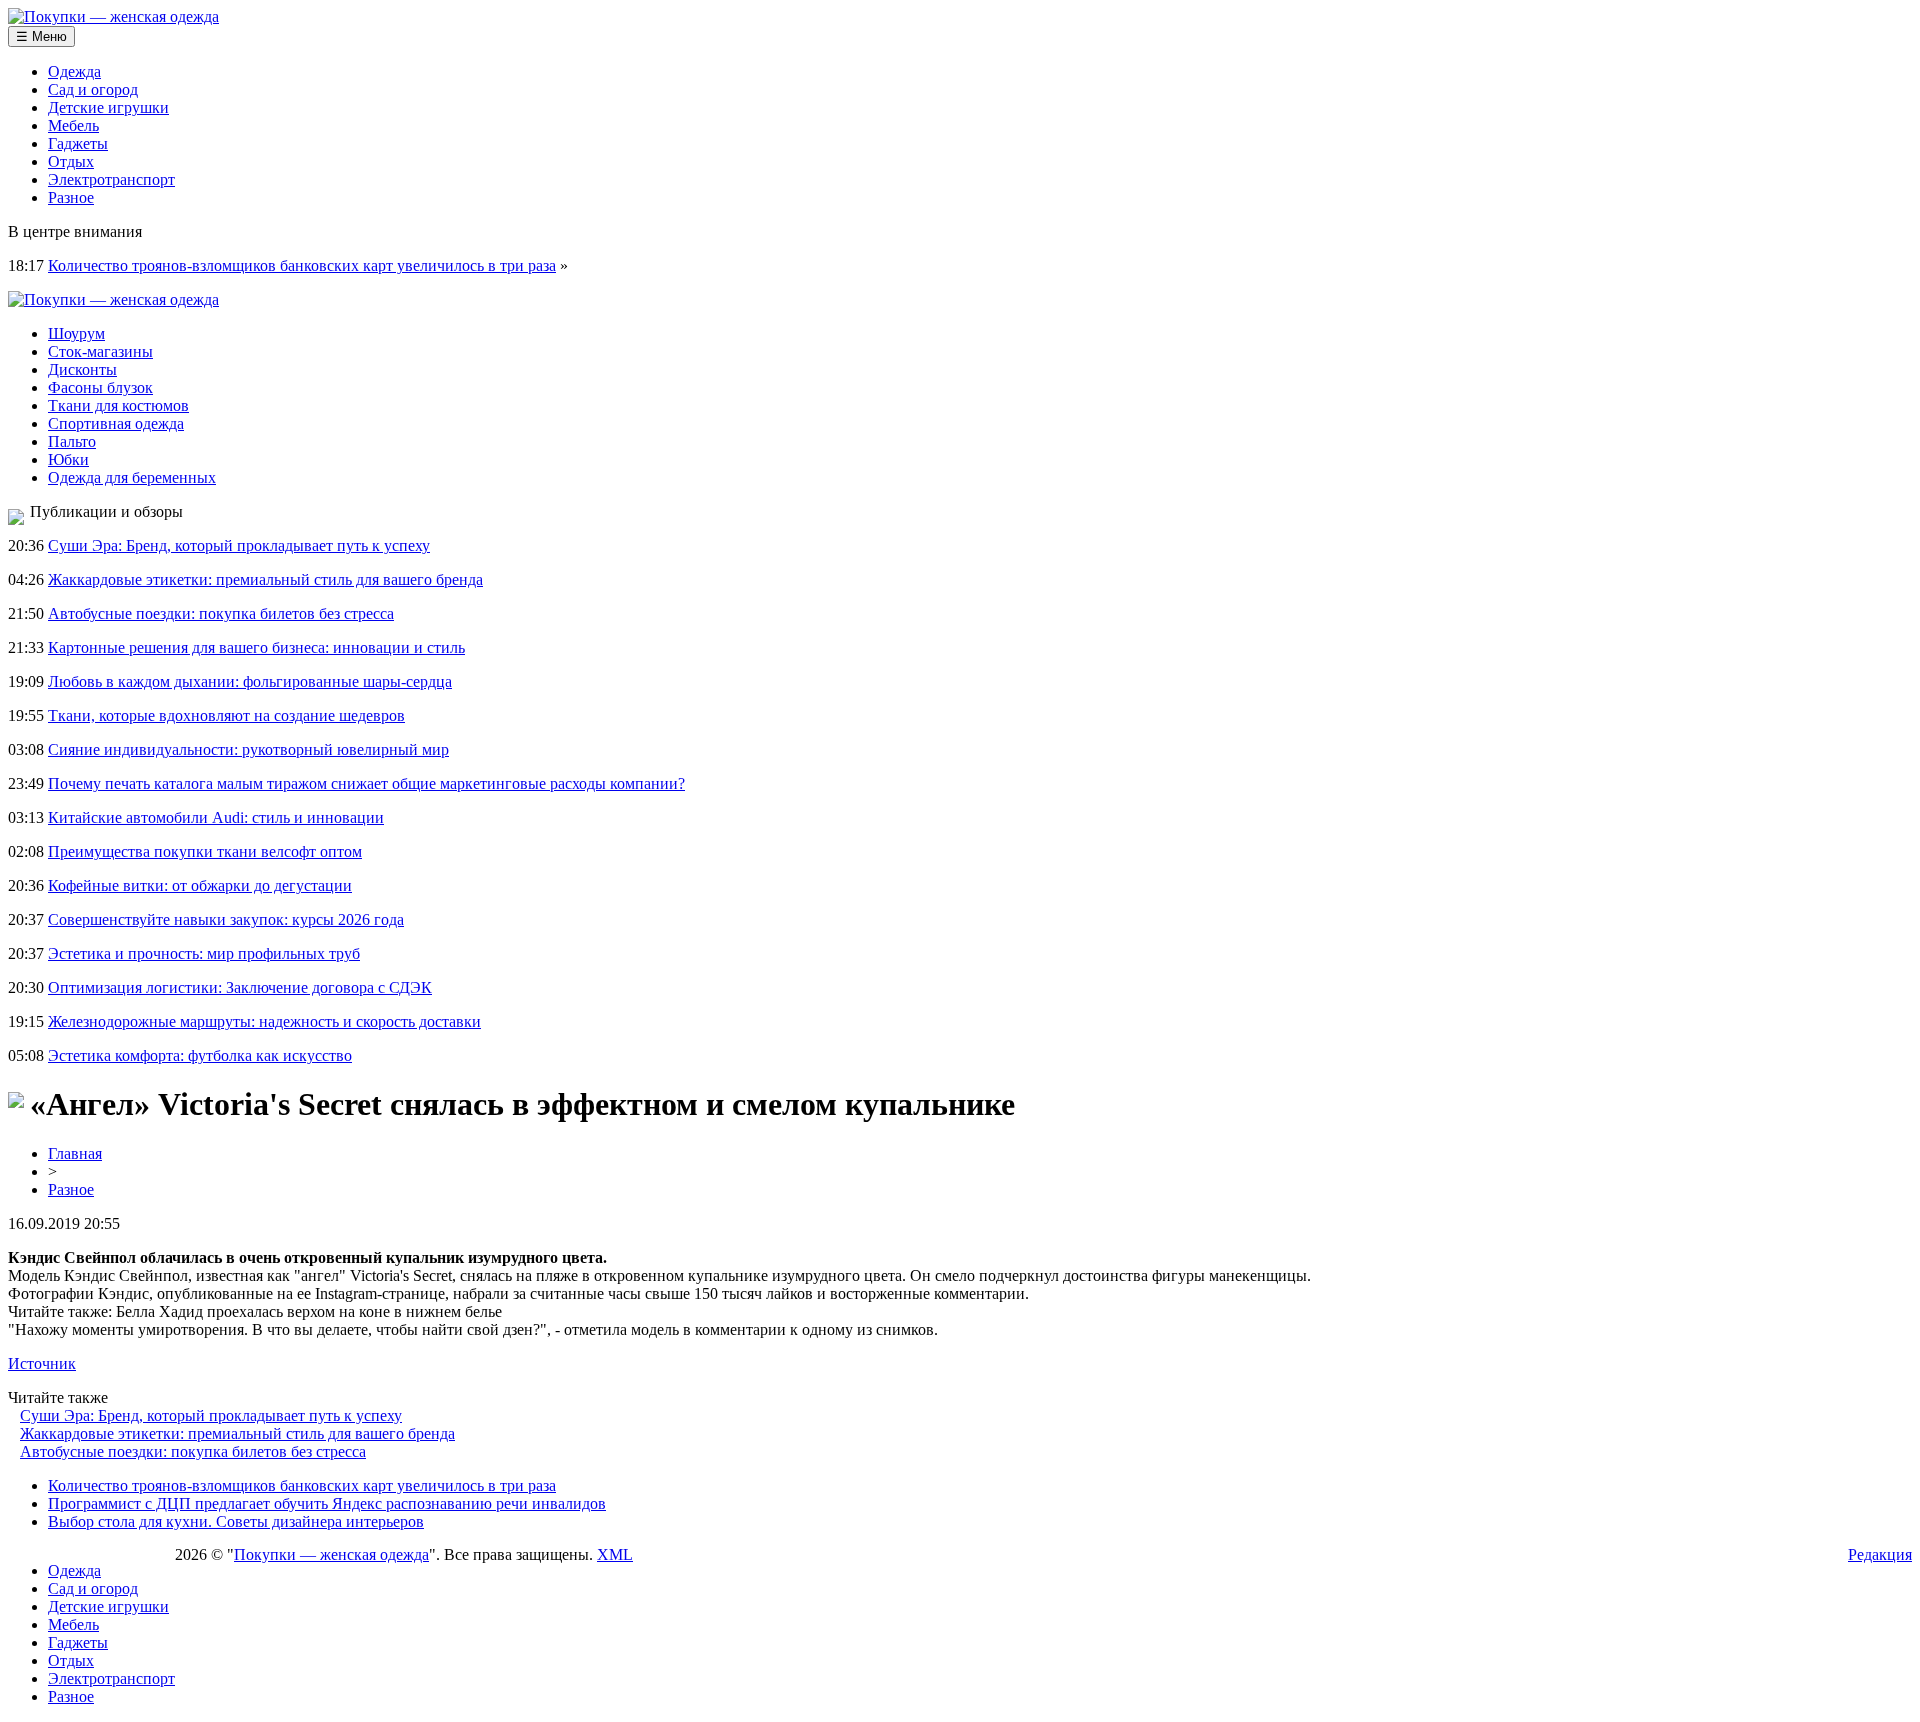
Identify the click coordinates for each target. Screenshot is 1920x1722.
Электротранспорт (111, 179)
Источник (42, 1363)
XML (615, 1554)
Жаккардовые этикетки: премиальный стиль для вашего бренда (265, 579)
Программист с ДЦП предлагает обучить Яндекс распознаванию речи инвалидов (327, 1503)
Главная (75, 1153)
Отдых (71, 161)
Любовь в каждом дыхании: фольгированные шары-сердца (250, 681)
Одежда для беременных (132, 477)
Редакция (1880, 1554)
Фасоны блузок (100, 387)
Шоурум (76, 333)
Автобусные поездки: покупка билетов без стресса (221, 613)
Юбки (68, 459)
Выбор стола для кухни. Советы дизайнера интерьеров (236, 1521)
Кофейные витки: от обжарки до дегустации (200, 885)
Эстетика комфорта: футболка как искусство (200, 1055)
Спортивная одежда (116, 423)
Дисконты (82, 369)
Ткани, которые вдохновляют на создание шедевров (226, 715)
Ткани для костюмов (118, 405)
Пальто (72, 441)
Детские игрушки (108, 107)
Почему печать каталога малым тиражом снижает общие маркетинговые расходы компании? (366, 783)
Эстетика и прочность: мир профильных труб (204, 953)
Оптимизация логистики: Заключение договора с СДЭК (240, 987)
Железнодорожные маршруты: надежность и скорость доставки (264, 1021)
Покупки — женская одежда (331, 1554)
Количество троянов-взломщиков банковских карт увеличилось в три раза (302, 265)
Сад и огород (93, 89)
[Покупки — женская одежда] (113, 16)
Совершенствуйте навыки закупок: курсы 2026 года (226, 919)
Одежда (74, 71)
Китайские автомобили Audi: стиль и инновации (216, 817)
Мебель (73, 125)
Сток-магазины (100, 351)
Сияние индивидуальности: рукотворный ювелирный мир (248, 749)
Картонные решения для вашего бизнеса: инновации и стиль (256, 647)
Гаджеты (78, 143)
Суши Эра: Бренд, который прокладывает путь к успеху (239, 545)
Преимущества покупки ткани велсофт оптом (205, 851)
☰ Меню (41, 36)
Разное (71, 197)
